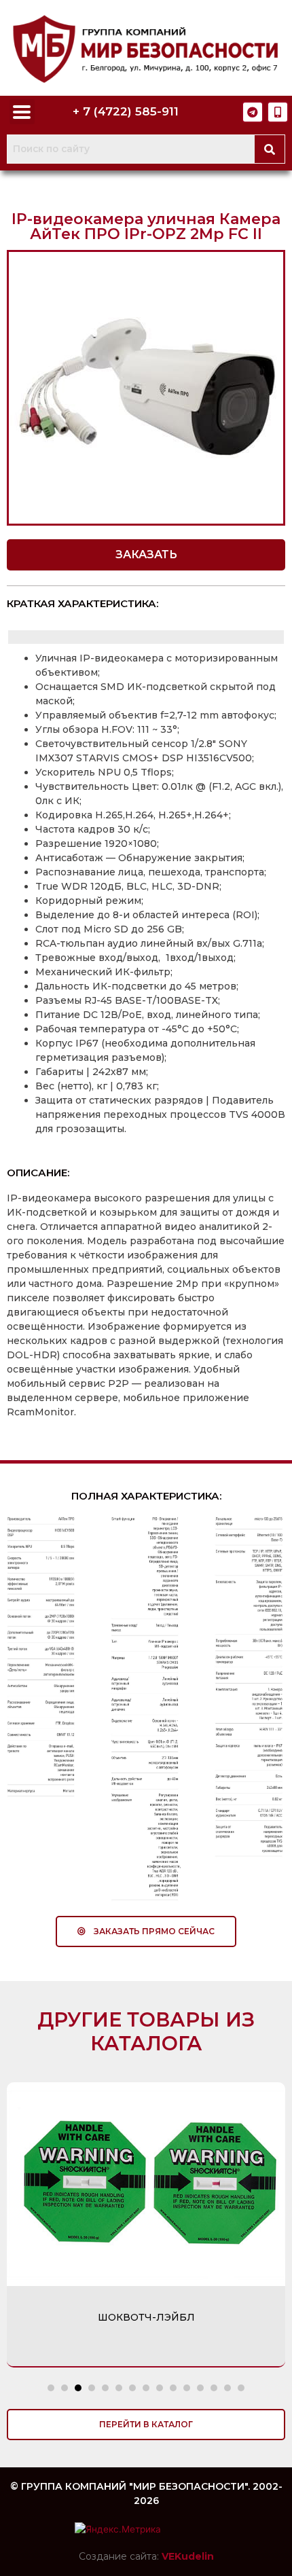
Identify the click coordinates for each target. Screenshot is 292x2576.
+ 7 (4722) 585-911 (126, 111)
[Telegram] (253, 112)
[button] (146, 555)
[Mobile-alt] (278, 112)
